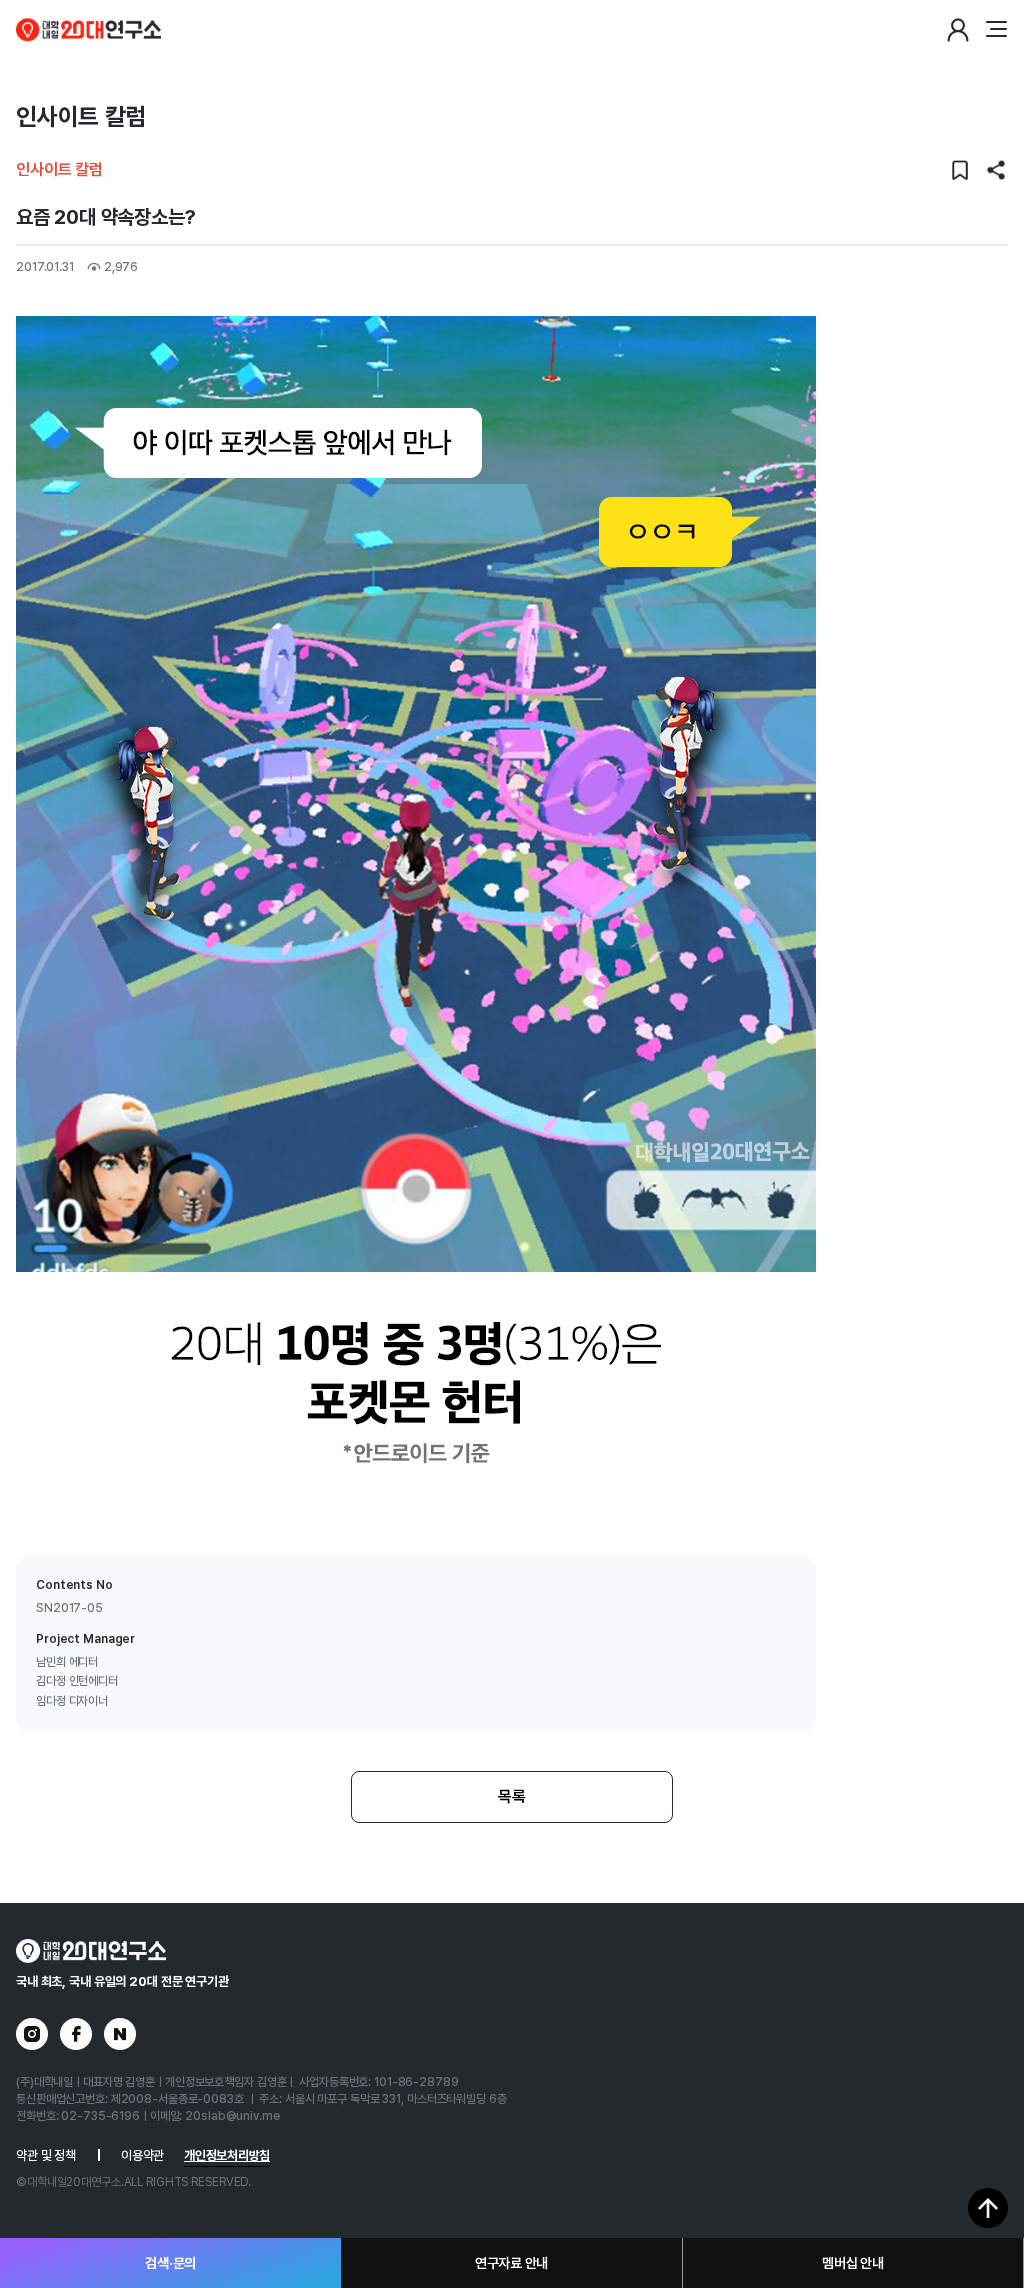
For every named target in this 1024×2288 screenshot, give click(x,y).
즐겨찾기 (960, 170)
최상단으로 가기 (988, 2208)
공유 (996, 170)
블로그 (120, 2034)
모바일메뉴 (996, 30)
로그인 (958, 30)
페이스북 (76, 2034)
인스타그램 (32, 2034)
